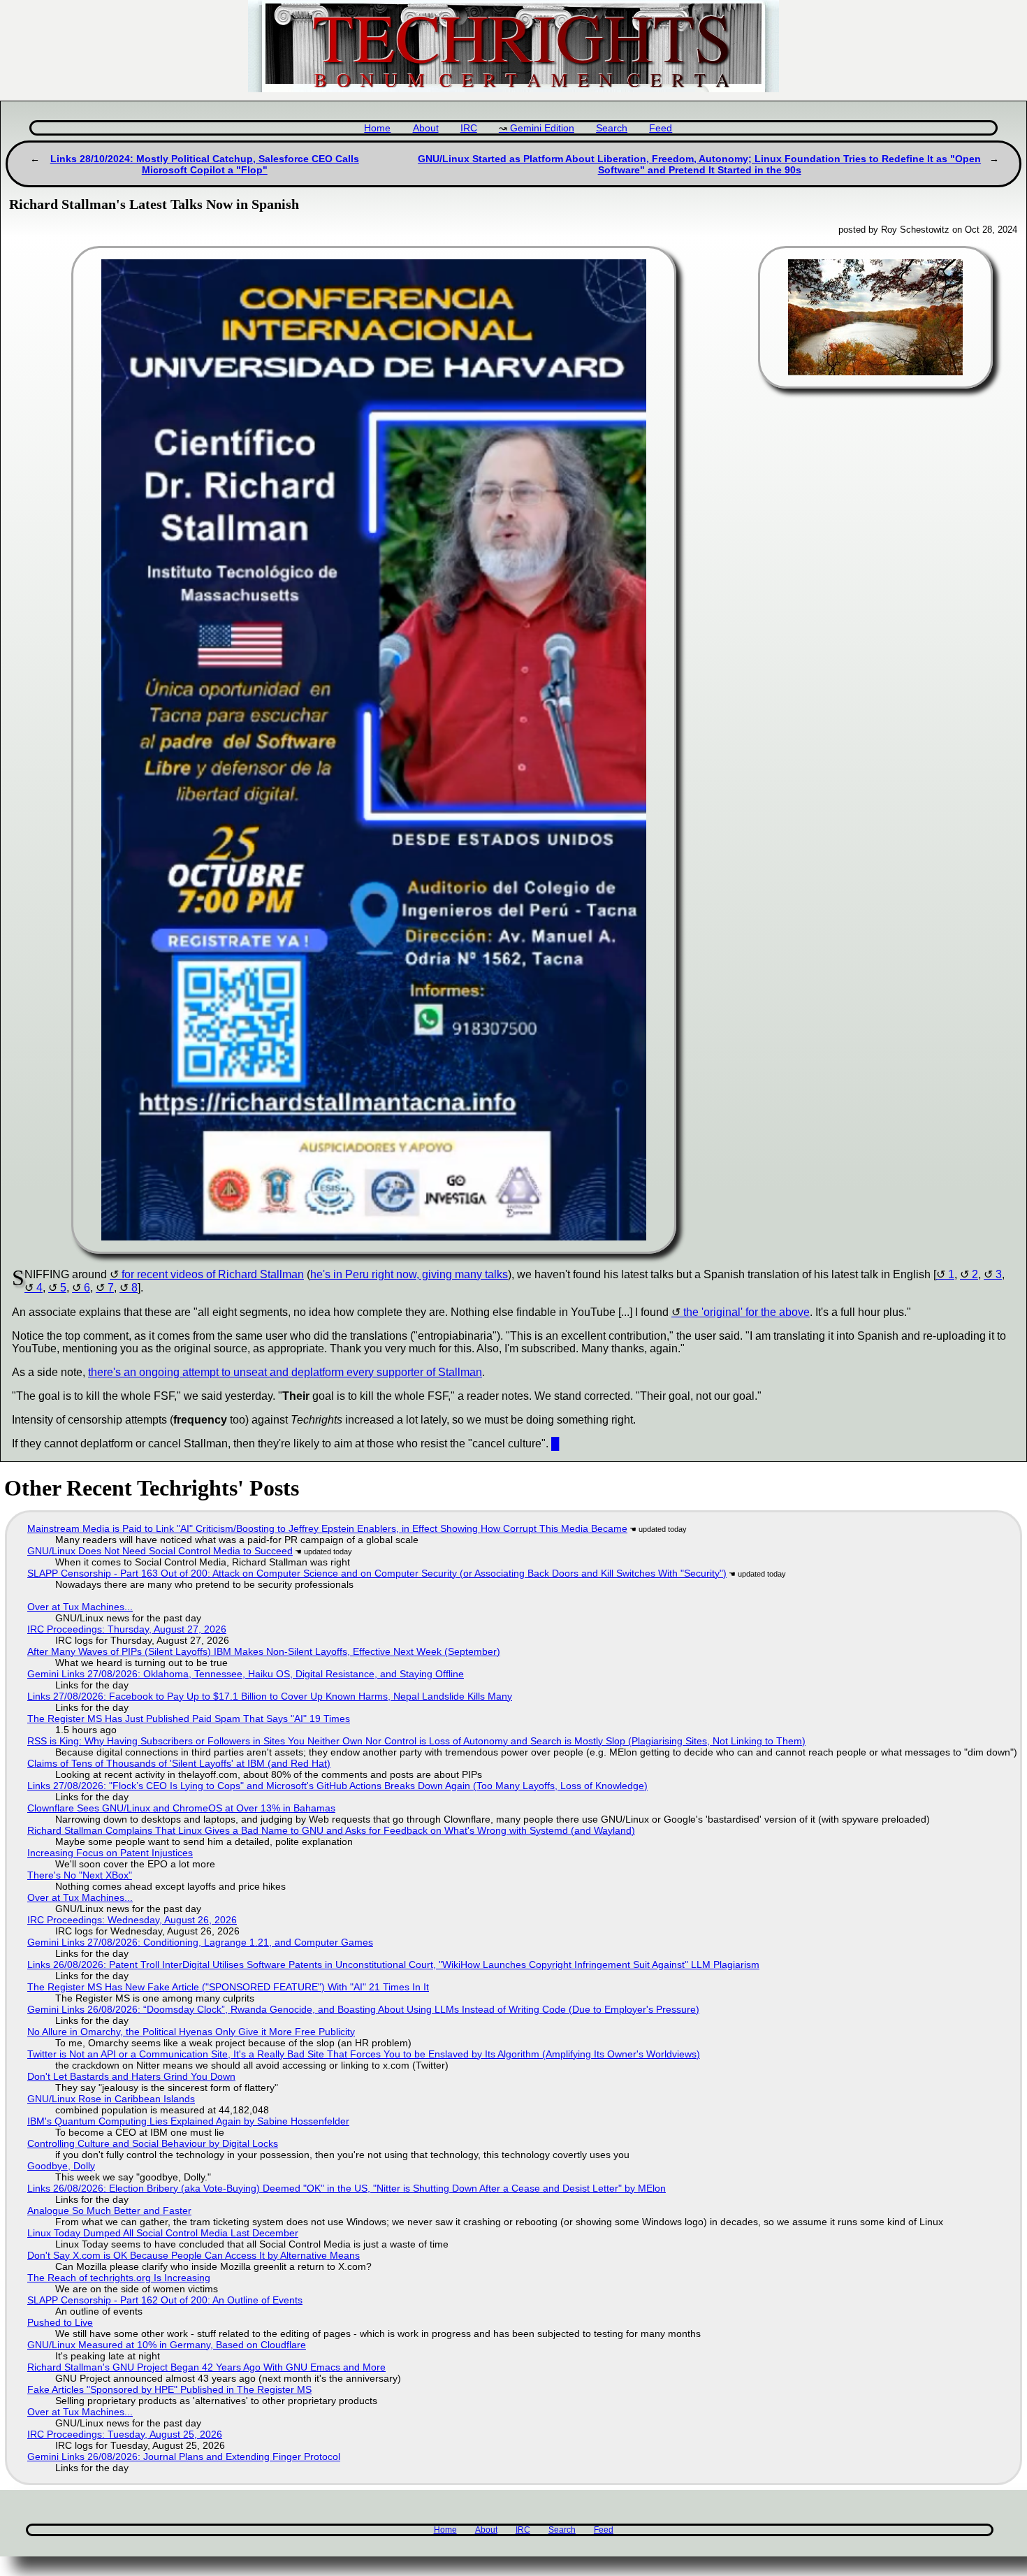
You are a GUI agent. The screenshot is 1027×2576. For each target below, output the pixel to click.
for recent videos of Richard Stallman (213, 1274)
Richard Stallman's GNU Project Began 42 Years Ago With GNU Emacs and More (206, 2367)
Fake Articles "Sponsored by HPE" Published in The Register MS (169, 2389)
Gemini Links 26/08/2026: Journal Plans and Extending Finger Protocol (184, 2456)
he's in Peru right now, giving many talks (409, 1274)
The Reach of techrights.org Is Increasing (119, 2278)
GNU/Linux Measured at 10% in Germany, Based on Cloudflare (167, 2345)
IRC (469, 128)
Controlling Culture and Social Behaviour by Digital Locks (153, 2143)
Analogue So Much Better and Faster (109, 2210)
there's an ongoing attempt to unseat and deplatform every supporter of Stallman (285, 1372)
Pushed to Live (60, 2322)
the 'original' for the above (746, 1312)
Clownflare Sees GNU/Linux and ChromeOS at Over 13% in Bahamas (181, 1808)
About (426, 128)
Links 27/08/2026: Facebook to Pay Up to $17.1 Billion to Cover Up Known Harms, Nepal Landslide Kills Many (270, 1696)
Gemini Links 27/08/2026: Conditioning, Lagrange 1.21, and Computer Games (200, 1942)
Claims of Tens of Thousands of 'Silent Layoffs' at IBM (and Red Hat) (179, 1763)
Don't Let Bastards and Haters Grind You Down (131, 2076)
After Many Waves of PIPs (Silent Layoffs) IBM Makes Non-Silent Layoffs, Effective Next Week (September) (264, 1651)
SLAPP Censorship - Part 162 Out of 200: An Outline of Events (165, 2300)
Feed (661, 128)
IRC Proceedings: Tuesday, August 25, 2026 (125, 2434)
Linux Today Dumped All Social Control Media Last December (163, 2233)
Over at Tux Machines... (80, 1607)
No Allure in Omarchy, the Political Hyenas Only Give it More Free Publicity (191, 2032)
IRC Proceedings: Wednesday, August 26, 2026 (132, 1920)
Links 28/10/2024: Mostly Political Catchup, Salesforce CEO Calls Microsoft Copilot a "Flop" (205, 164)
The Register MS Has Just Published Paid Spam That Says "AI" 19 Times (189, 1718)
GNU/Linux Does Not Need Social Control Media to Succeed (160, 1551)
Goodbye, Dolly (61, 2166)
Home (377, 128)
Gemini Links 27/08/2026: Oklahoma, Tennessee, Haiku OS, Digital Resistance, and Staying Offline (246, 1674)
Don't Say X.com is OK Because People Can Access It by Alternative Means (194, 2255)
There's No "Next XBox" (80, 1875)
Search (612, 128)
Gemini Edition (542, 128)
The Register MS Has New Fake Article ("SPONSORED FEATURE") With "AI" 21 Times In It (228, 1987)
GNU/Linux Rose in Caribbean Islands (111, 2099)
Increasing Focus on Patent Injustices (110, 1853)
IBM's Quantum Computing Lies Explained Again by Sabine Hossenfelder (188, 2121)
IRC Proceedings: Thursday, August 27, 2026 (127, 1629)
